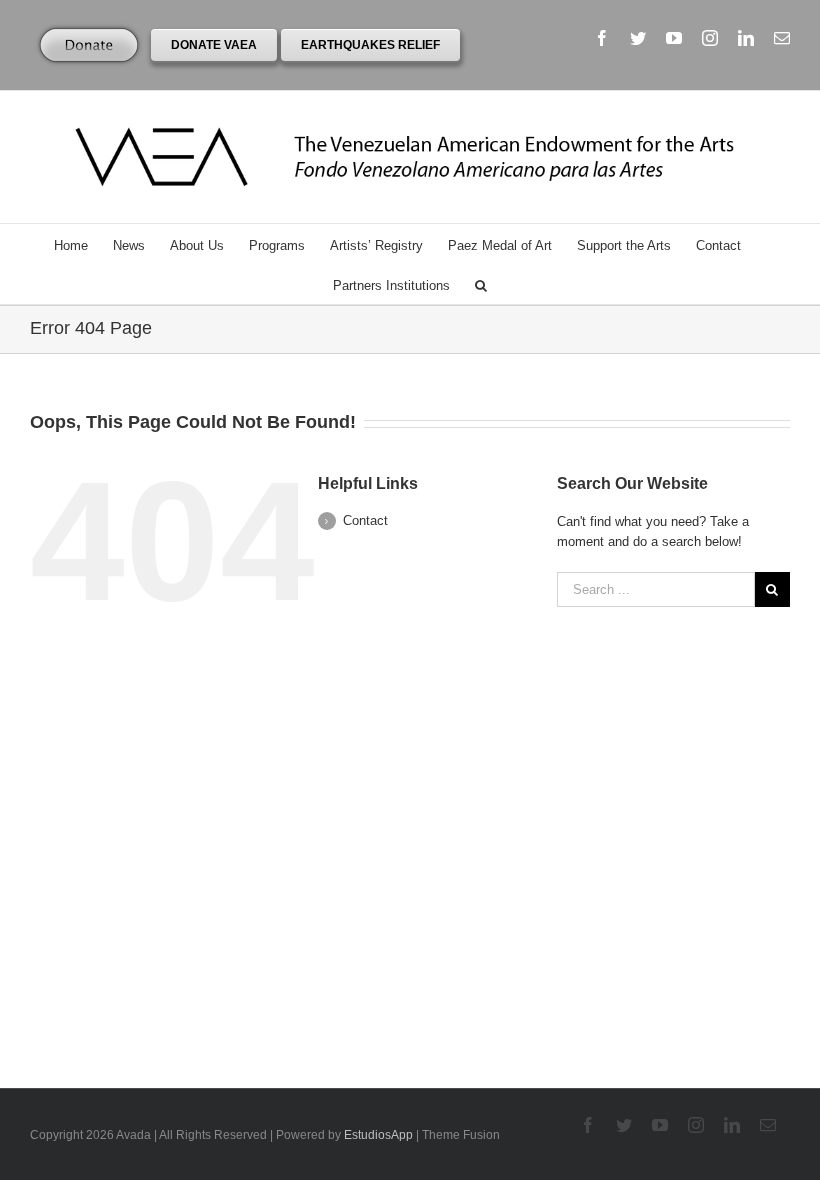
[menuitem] (83, 244)
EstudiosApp (378, 1135)
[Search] (481, 284)
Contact (365, 520)
